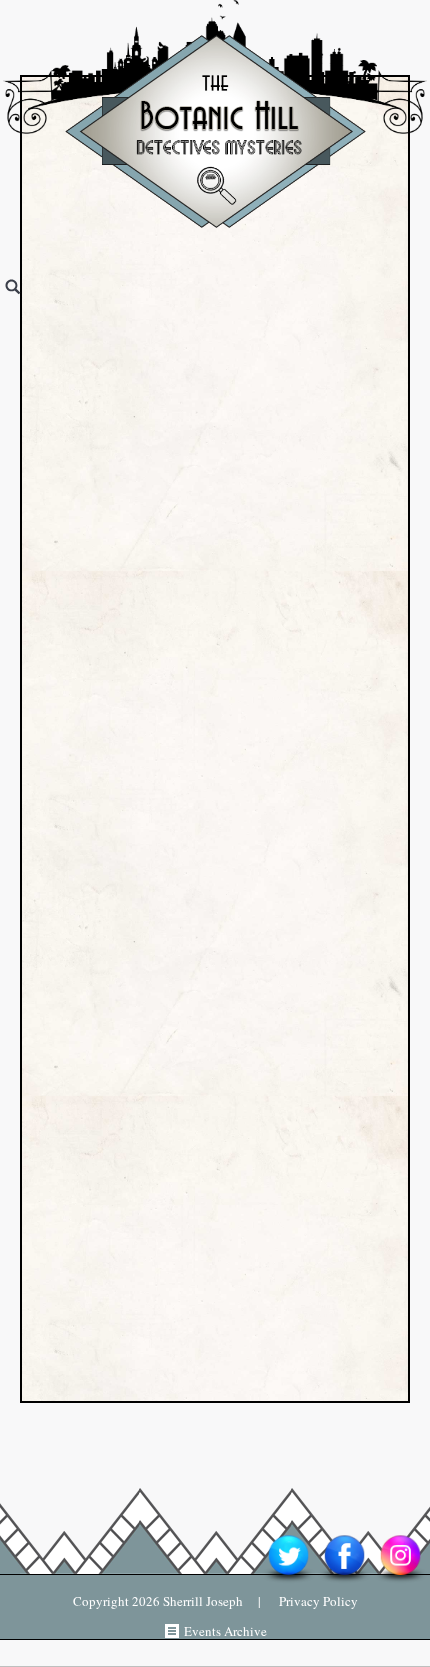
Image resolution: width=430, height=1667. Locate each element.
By (106, 337)
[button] (52, 782)
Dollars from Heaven (151, 838)
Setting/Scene (124, 922)
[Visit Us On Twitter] (288, 1581)
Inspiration (202, 906)
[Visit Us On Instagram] (400, 1581)
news (291, 906)
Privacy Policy (309, 1601)
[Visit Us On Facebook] (344, 1581)
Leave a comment (287, 393)
